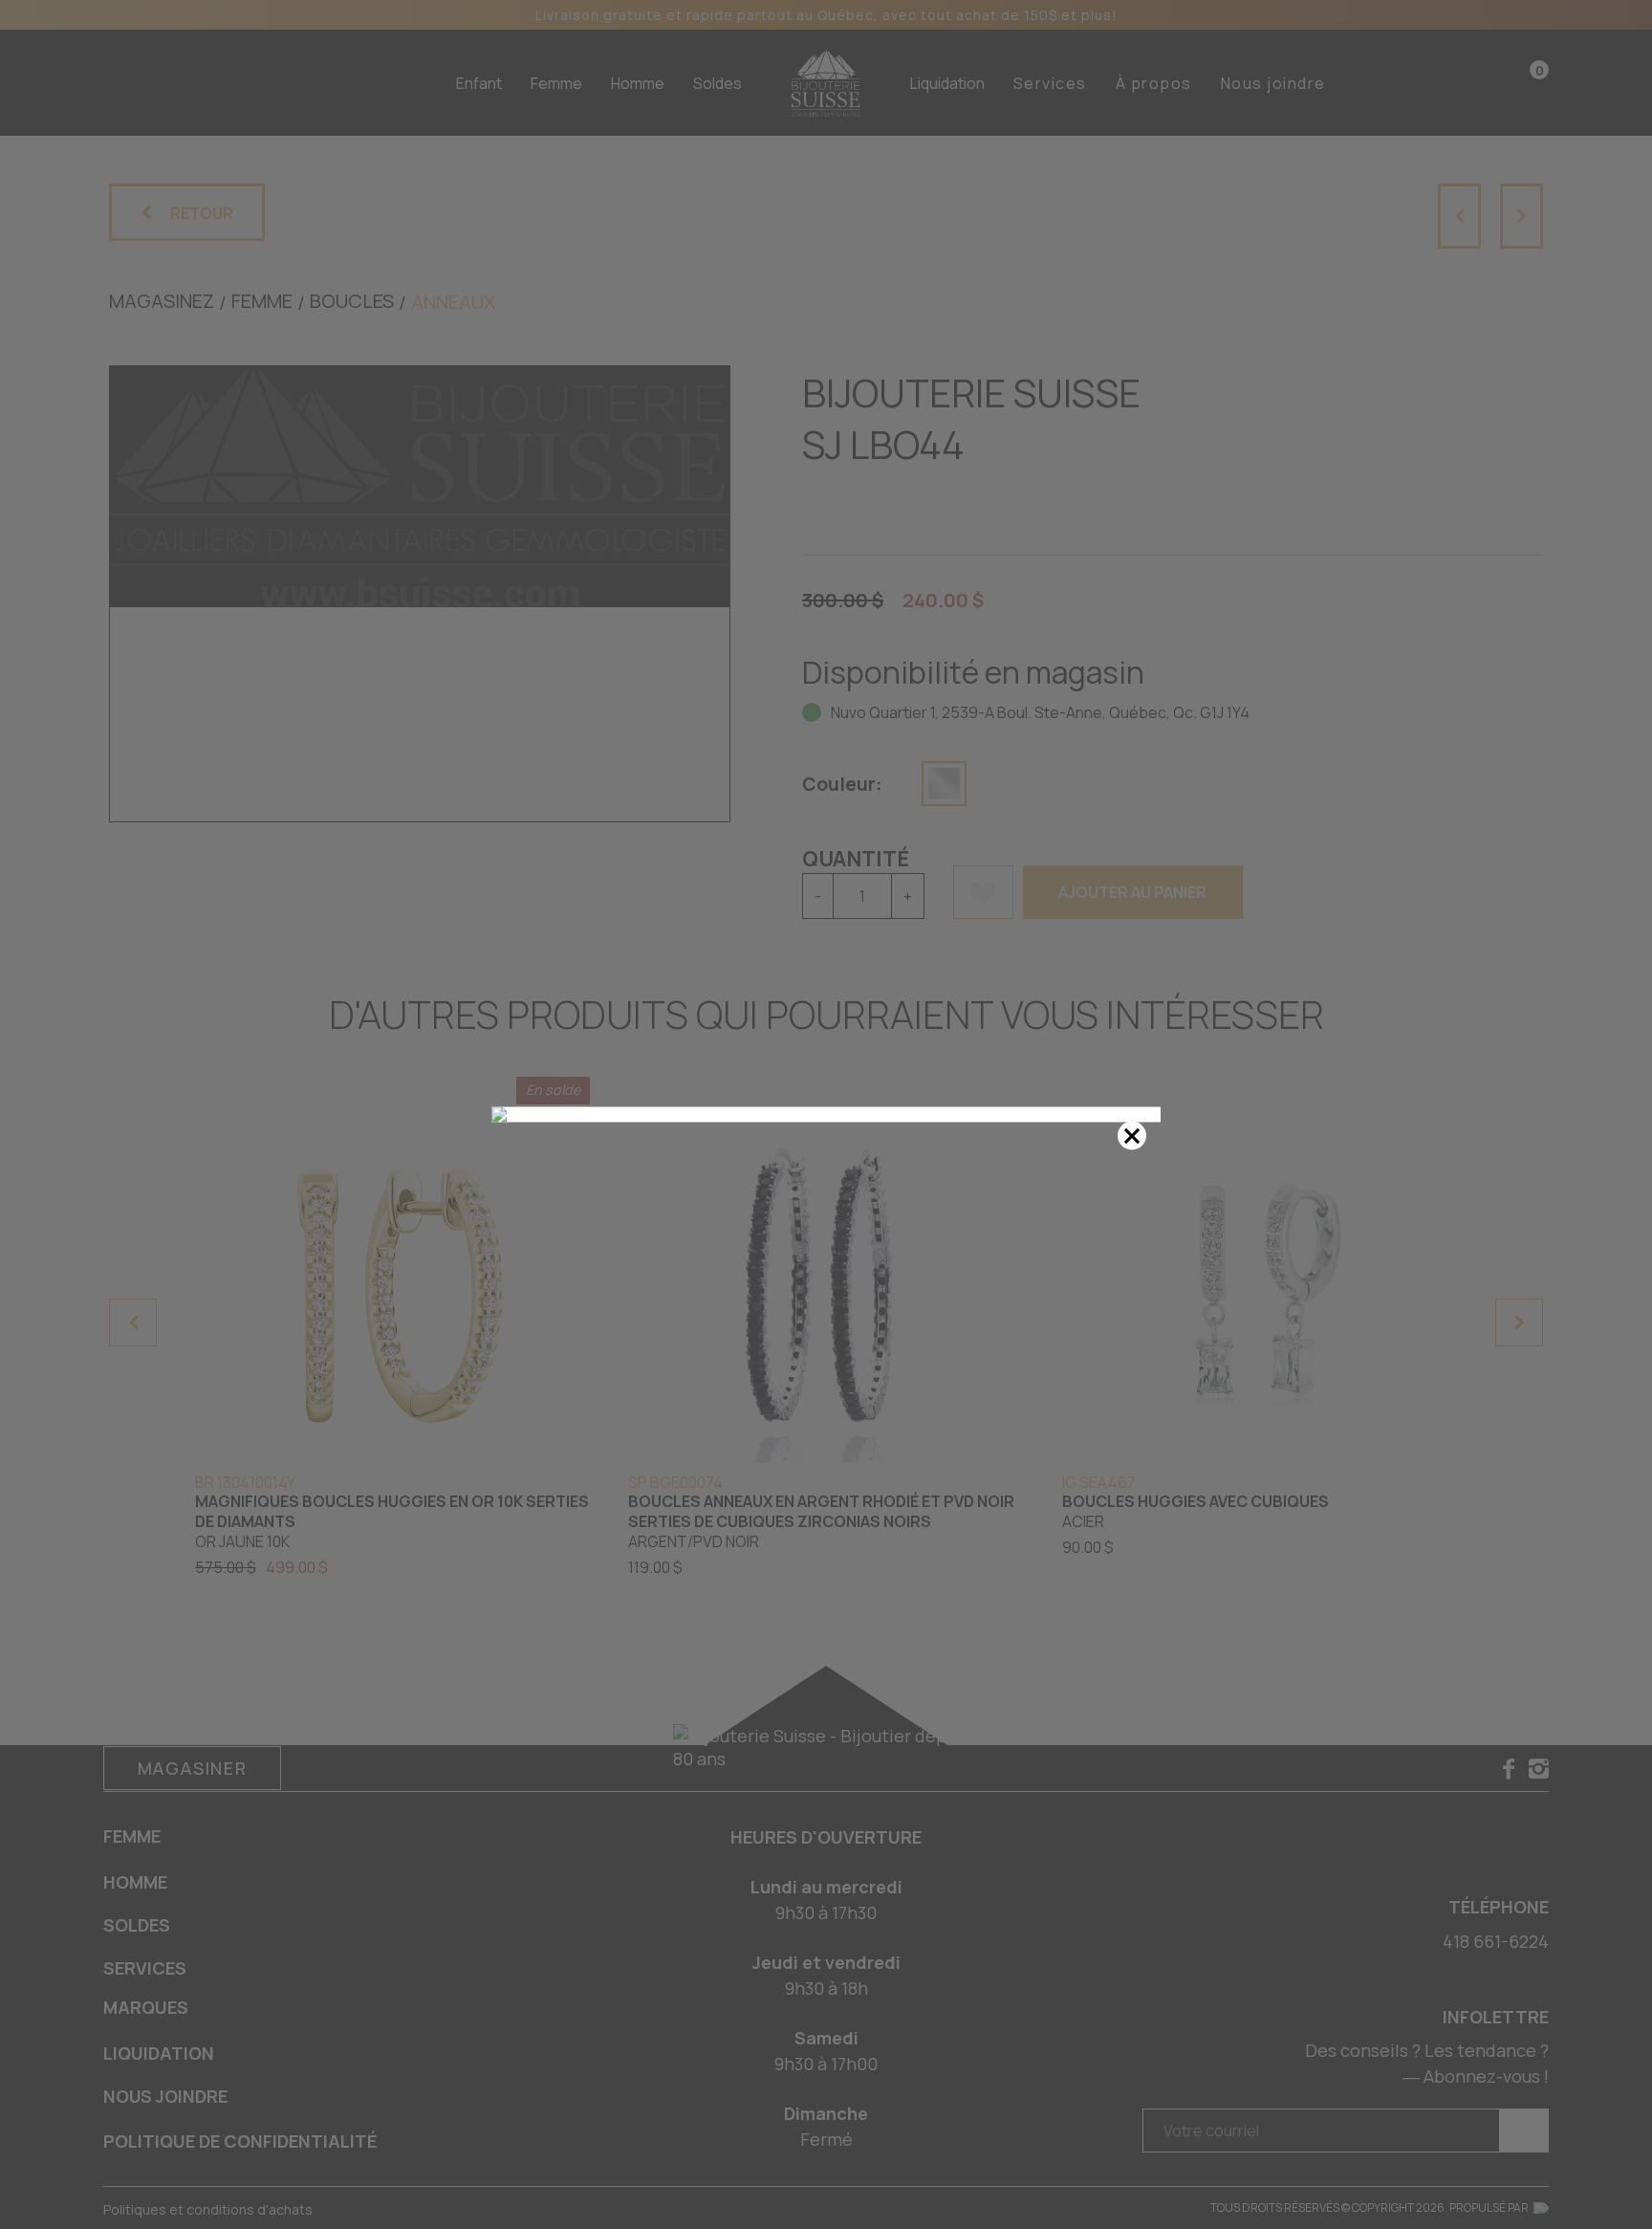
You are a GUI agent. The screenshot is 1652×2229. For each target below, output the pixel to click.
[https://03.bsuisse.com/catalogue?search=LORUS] (826, 1115)
